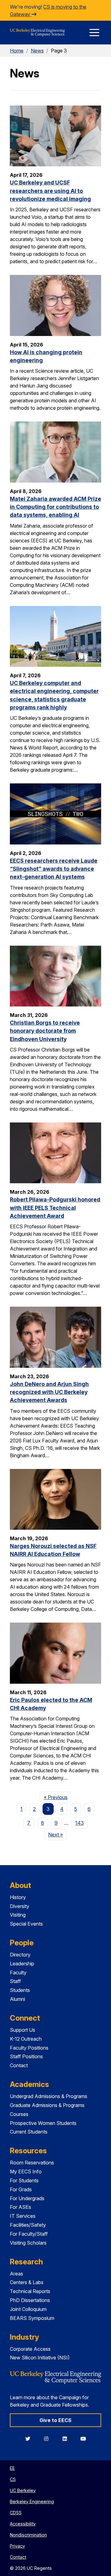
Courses (19, 2114)
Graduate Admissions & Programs (47, 2105)
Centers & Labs (27, 2282)
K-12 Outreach (26, 2039)
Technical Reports (30, 2291)
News (37, 51)
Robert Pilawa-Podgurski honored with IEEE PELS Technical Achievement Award (55, 1208)
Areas (16, 2274)
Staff (15, 1981)
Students (20, 1990)
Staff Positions (26, 2056)
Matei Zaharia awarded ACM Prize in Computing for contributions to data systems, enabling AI (55, 507)
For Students (24, 2180)
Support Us (23, 2030)
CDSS (16, 2513)
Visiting (18, 1915)
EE (12, 2468)
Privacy (17, 2546)
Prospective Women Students (43, 2123)
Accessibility (23, 2524)
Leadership (22, 1964)
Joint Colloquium (28, 2309)
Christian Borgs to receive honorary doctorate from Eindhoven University (45, 1031)
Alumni (17, 1999)
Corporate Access (30, 2349)
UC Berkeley (23, 2490)
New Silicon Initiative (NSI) (40, 2358)
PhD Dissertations (30, 2300)
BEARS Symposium (32, 2318)
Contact (19, 2065)
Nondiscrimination (28, 2535)
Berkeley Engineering (32, 2501)
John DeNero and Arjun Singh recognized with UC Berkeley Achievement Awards (49, 1392)
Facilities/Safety (28, 2225)
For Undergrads (27, 2198)
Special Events (26, 1924)
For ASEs (21, 2207)
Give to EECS (55, 2420)
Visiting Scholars (28, 2243)
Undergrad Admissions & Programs (49, 2096)
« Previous (58, 1797)
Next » (58, 1834)
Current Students (29, 2132)
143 (80, 1823)
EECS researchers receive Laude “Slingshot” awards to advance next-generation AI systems (54, 869)
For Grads (21, 2189)
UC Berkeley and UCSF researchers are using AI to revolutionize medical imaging (50, 191)
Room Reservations (32, 2163)
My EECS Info (26, 2172)
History (18, 1897)
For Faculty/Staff (29, 2234)
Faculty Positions (29, 2048)
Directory (20, 1955)
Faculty (18, 1972)
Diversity (20, 1906)
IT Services (23, 2216)
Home (17, 51)
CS (13, 2479)
